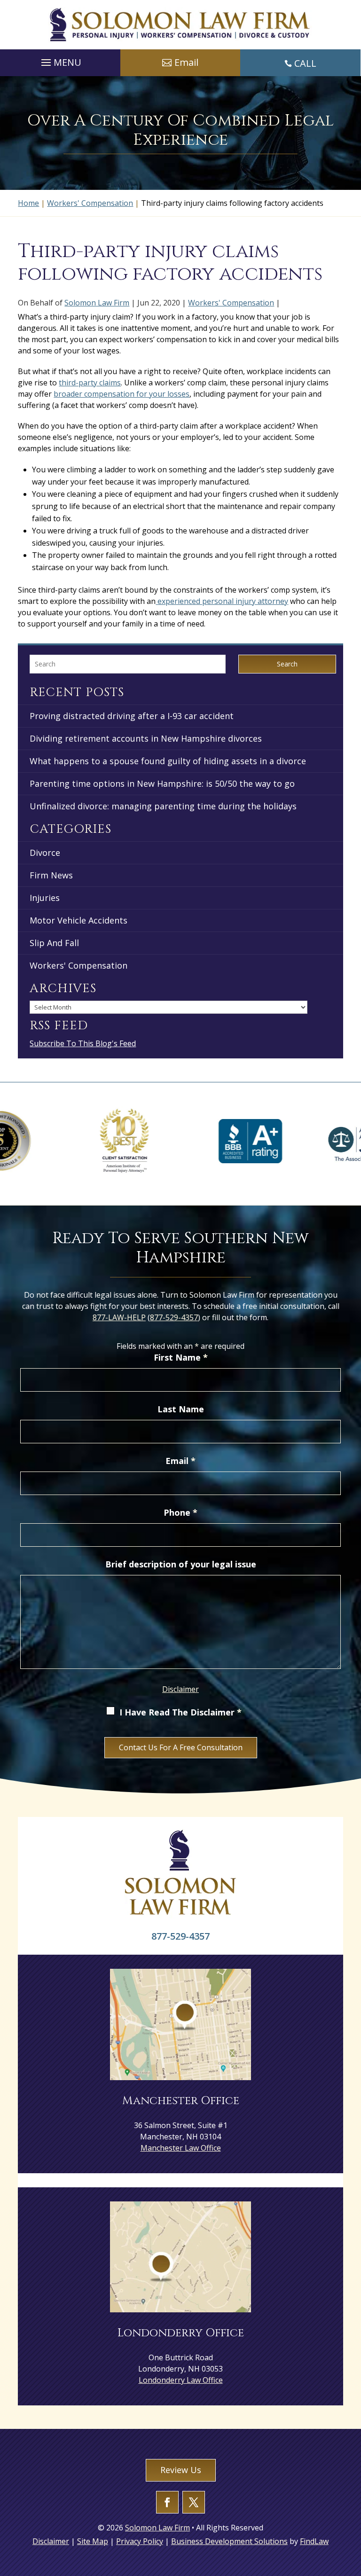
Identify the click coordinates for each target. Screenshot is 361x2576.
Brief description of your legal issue (181, 1564)
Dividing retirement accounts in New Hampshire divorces (146, 738)
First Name (181, 1357)
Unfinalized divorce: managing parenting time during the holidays (163, 806)
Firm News (51, 875)
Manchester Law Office (181, 2148)
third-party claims (90, 383)
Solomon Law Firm (97, 303)
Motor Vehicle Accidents (78, 920)
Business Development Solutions (229, 2541)
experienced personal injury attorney (222, 601)
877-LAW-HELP (119, 1317)
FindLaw (314, 2541)
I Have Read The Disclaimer (180, 1712)
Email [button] (186, 62)
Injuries (45, 898)
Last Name (181, 1409)
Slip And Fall (54, 943)
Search (287, 664)
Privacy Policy (140, 2541)
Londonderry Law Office (181, 2380)
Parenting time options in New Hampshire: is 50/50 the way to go (162, 783)
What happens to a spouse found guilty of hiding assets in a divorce (168, 761)
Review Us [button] (181, 2470)
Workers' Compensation (231, 303)
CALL (305, 63)
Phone (180, 1512)
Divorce (45, 853)
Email (180, 1461)
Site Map (93, 2541)
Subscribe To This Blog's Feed (83, 1043)
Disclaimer (180, 1689)
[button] (60, 60)
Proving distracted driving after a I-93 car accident (132, 716)
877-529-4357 (174, 1317)
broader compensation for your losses (122, 394)
